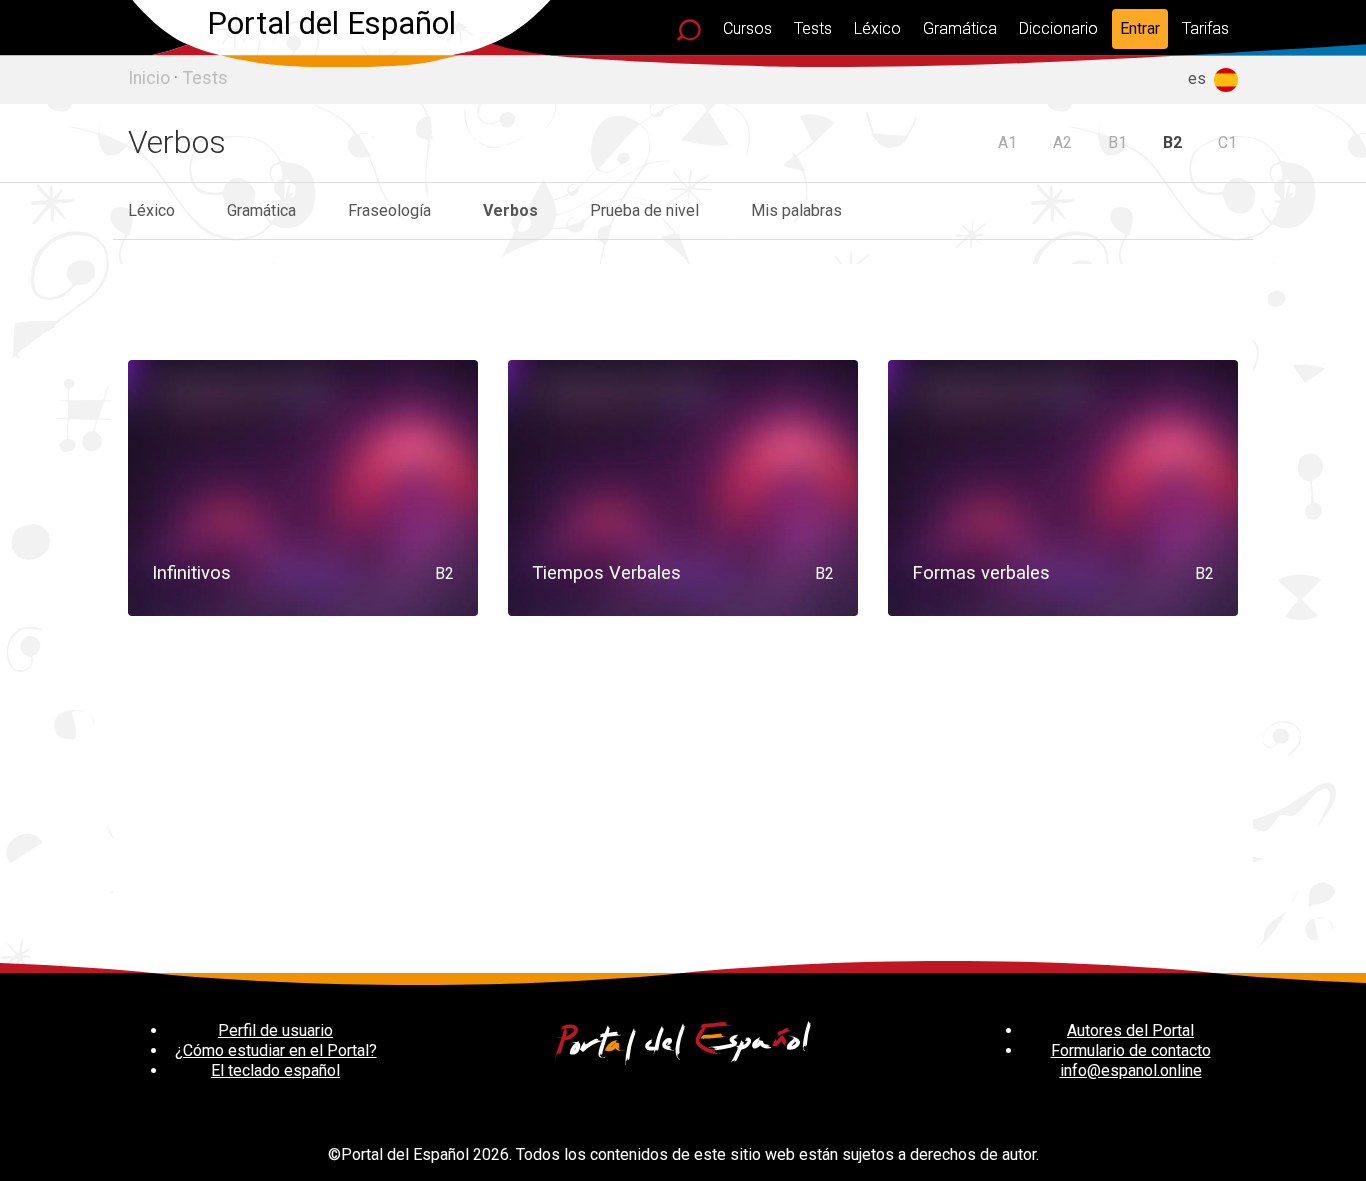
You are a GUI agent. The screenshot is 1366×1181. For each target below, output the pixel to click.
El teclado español (275, 1070)
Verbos (510, 210)
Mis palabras (796, 210)
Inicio (149, 78)
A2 (1062, 142)
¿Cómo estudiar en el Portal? (276, 1050)
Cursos (747, 28)
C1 (1227, 142)
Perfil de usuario (275, 1030)
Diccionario (1058, 28)
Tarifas (1205, 28)
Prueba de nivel (644, 210)
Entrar (1140, 28)
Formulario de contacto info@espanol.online (1131, 1060)
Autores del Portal (1130, 1030)
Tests (813, 28)
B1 (1117, 142)
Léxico (877, 28)
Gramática (960, 28)
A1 (1007, 142)
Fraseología (389, 210)
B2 (1172, 142)
